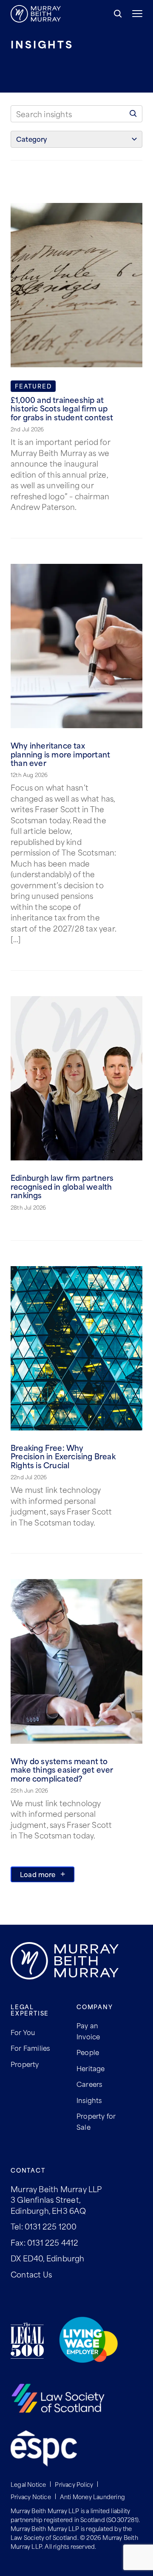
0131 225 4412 (53, 2242)
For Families (30, 2048)
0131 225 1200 (51, 2226)
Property (25, 2064)
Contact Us (31, 2274)
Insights (89, 2100)
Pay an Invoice (88, 2031)
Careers (89, 2084)
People (88, 2052)
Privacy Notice (31, 2496)
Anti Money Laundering (92, 2496)
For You (23, 2032)
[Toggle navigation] (132, 14)
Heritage (91, 2068)
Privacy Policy (74, 2484)
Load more (38, 1874)
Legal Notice (28, 2484)
